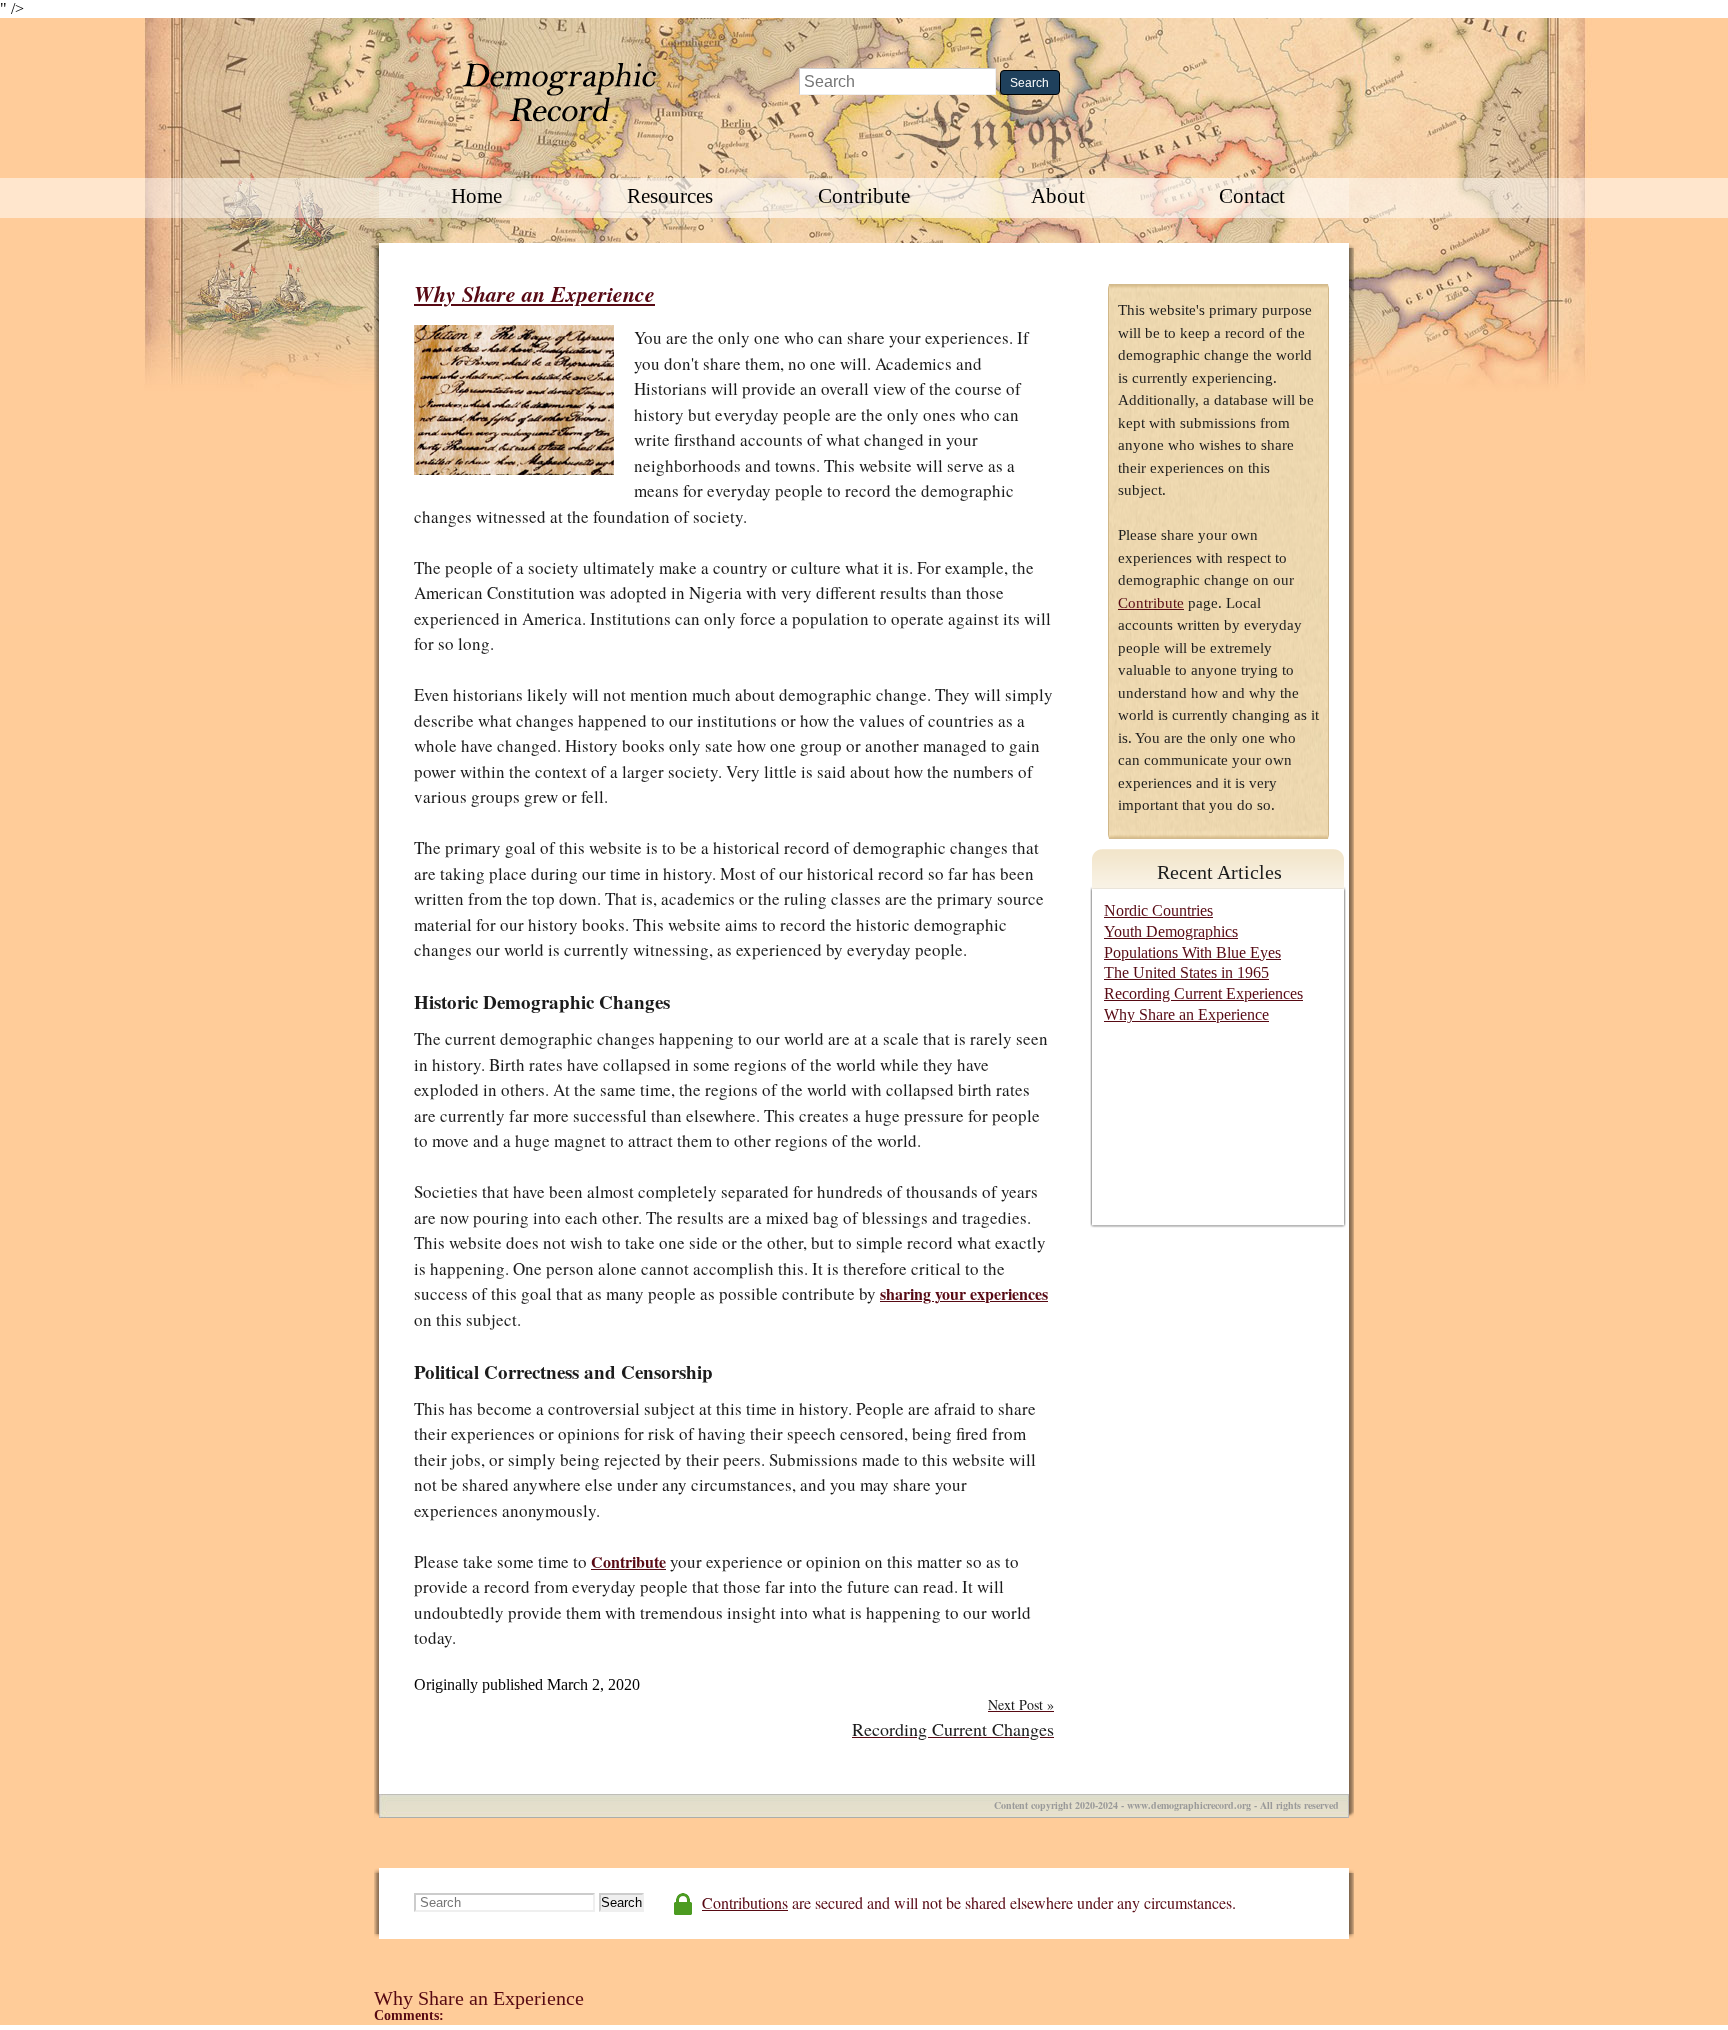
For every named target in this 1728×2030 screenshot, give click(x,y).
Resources (670, 196)
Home (476, 196)
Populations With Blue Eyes (1192, 952)
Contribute (864, 196)
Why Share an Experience (534, 293)
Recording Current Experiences (1203, 993)
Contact (1252, 196)
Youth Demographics (1171, 931)
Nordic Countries (1158, 910)
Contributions (745, 1902)
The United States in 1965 (1186, 972)
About (1058, 196)
